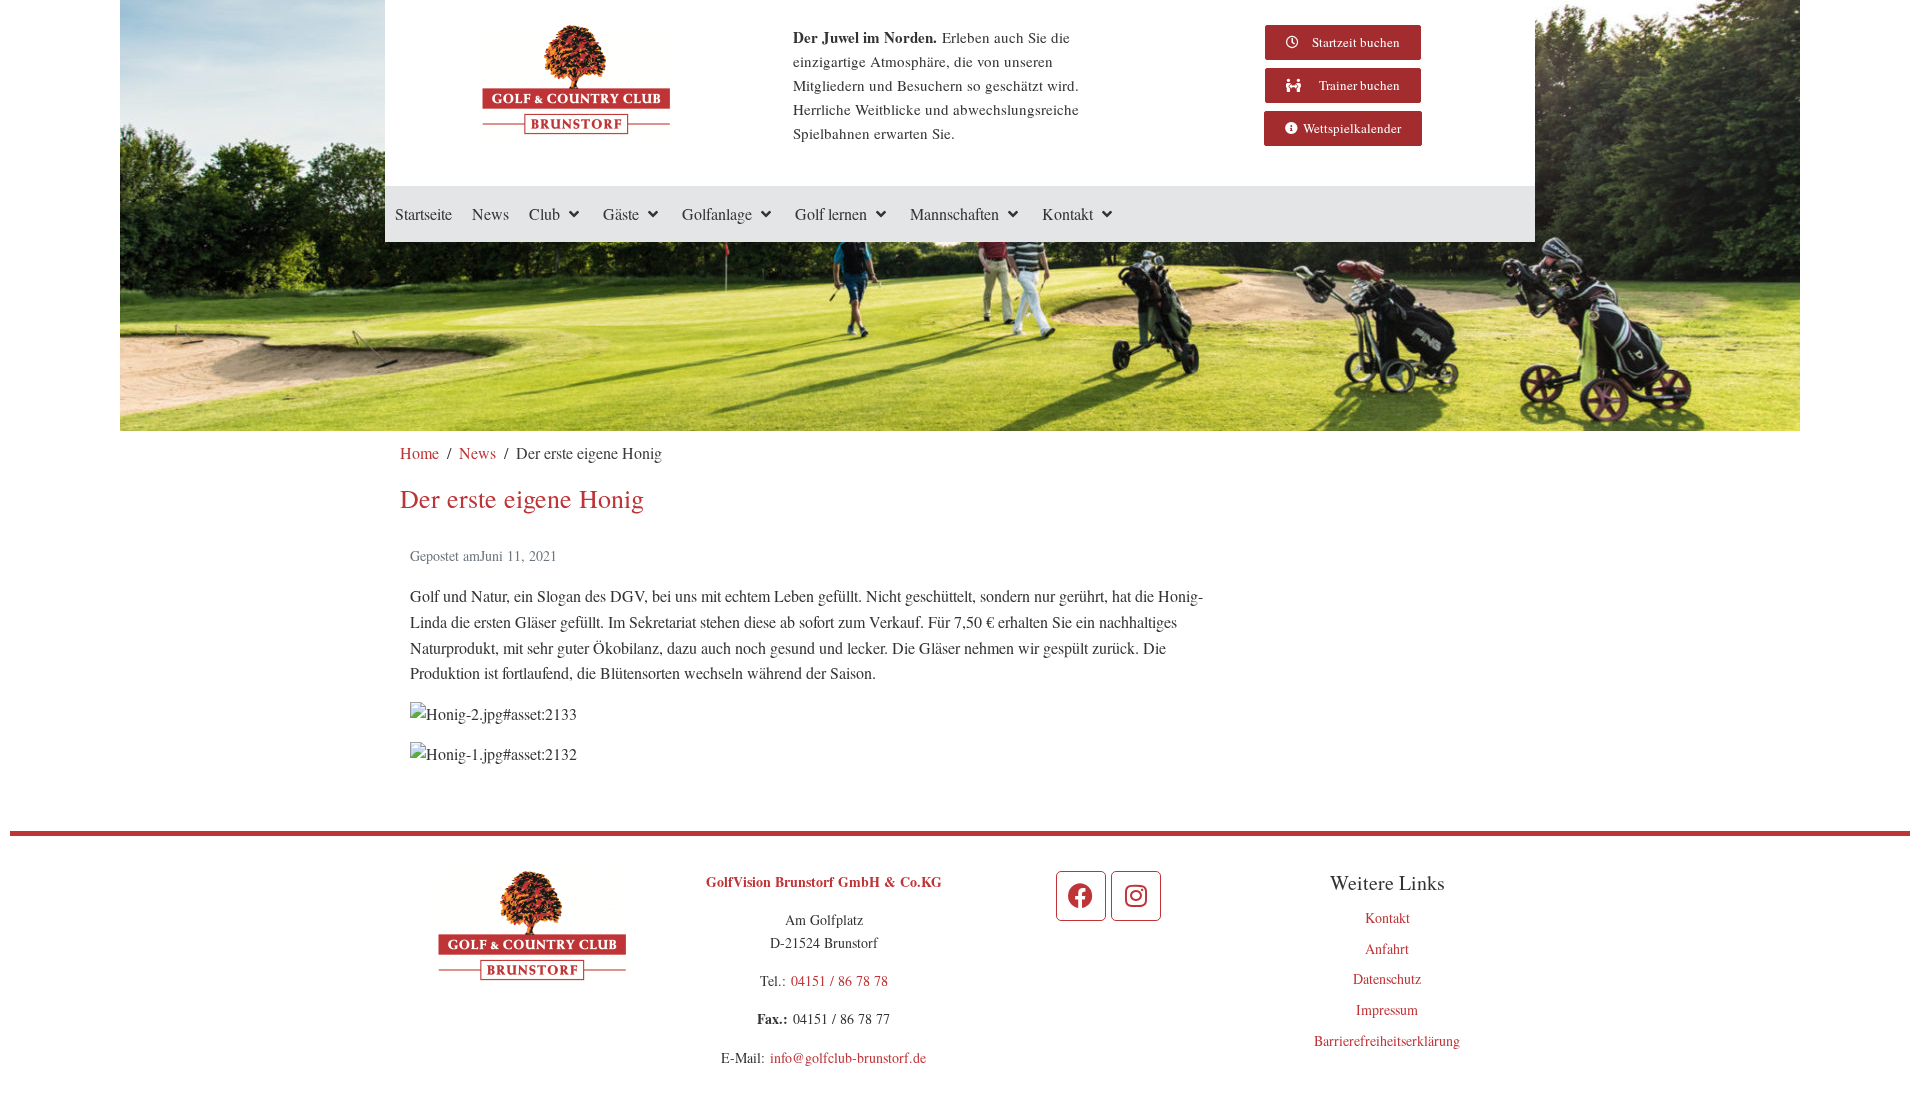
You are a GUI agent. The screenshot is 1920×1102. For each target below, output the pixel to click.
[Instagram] (1136, 896)
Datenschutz (1387, 978)
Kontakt (1387, 917)
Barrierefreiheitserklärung (1387, 1040)
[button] (556, 214)
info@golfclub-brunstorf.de (848, 1057)
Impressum (1387, 1009)
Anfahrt (1387, 948)
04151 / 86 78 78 (839, 980)
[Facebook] (1081, 896)
